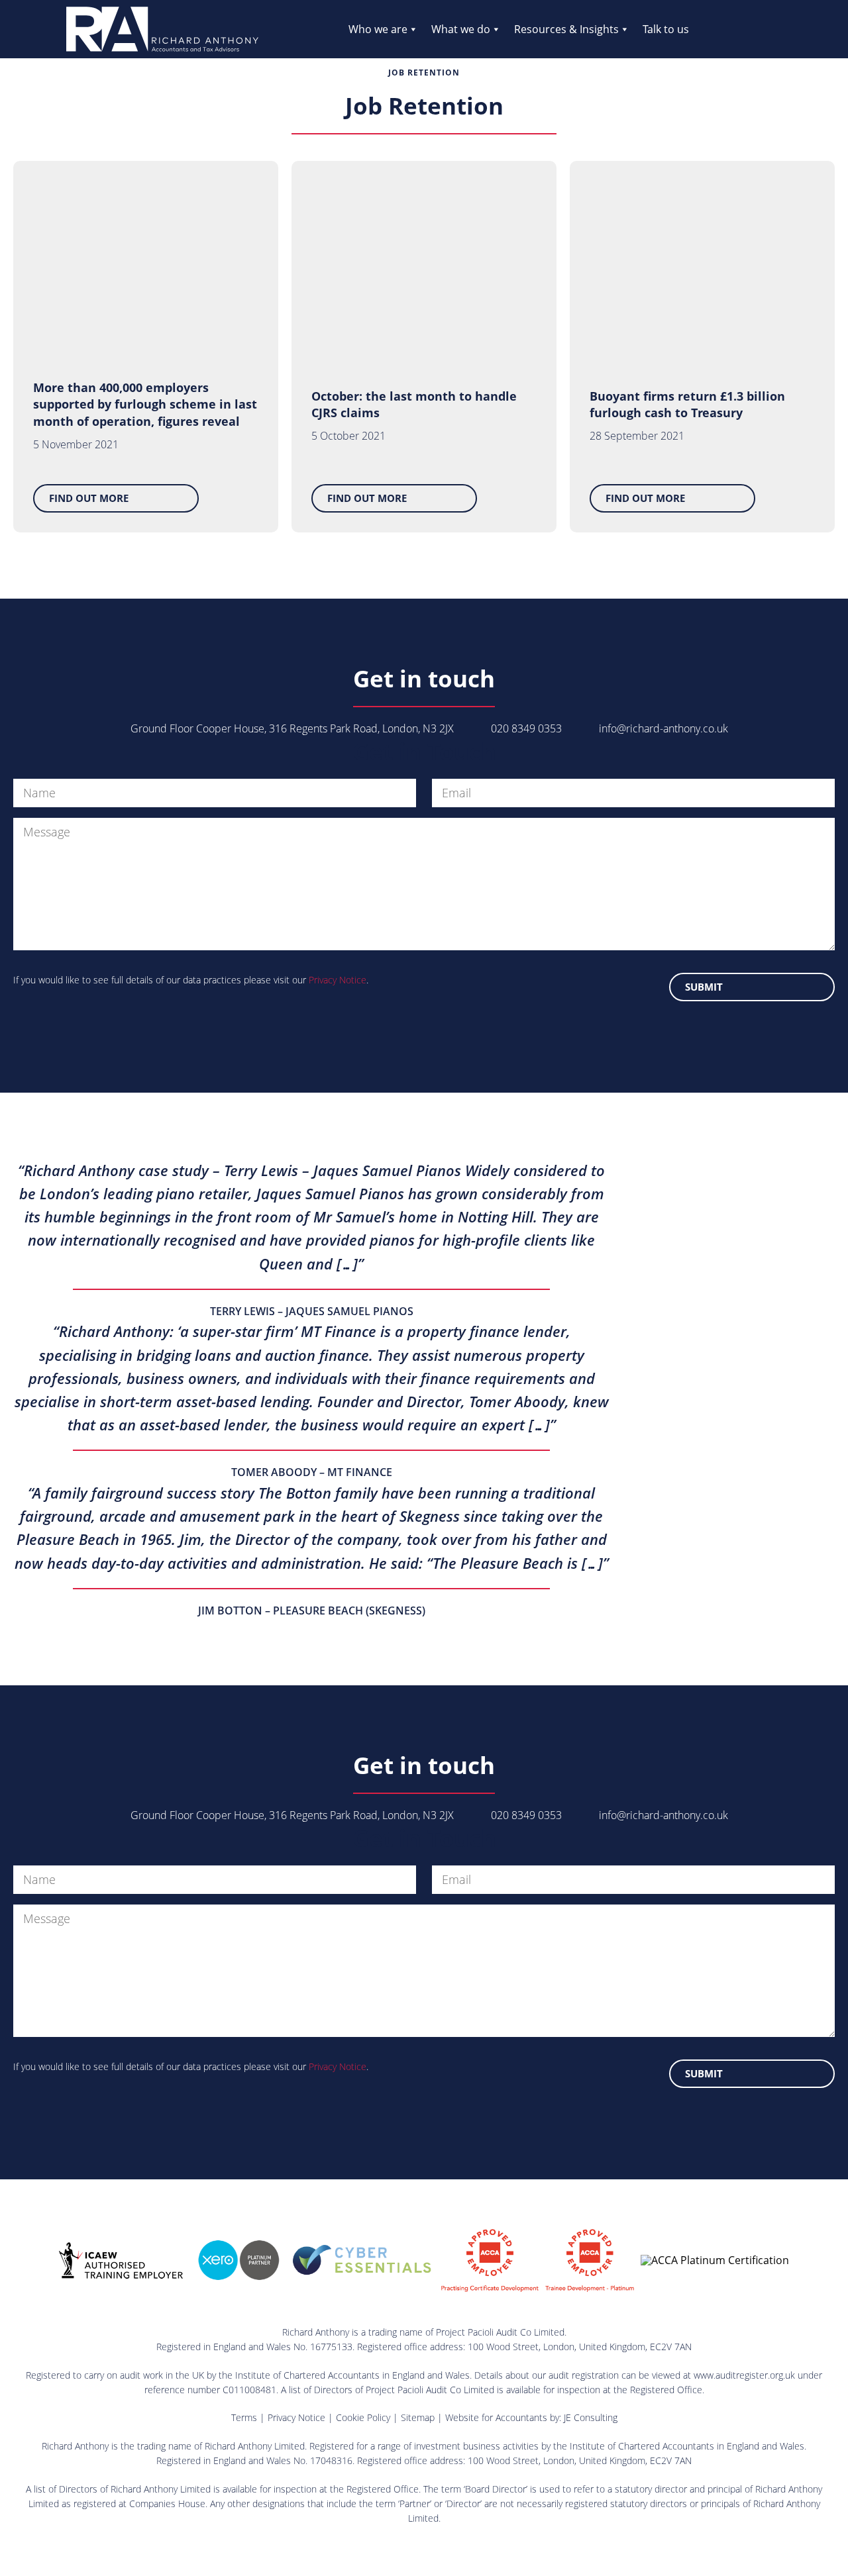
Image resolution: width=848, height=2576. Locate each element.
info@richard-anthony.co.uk (663, 728)
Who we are (378, 29)
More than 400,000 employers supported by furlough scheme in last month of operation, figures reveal (145, 404)
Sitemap (418, 2417)
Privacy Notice (338, 980)
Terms (244, 2417)
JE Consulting (591, 2417)
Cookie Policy (363, 2417)
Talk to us (666, 29)
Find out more (89, 498)
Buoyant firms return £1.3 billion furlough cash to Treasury (687, 404)
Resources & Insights (566, 29)
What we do (461, 29)
